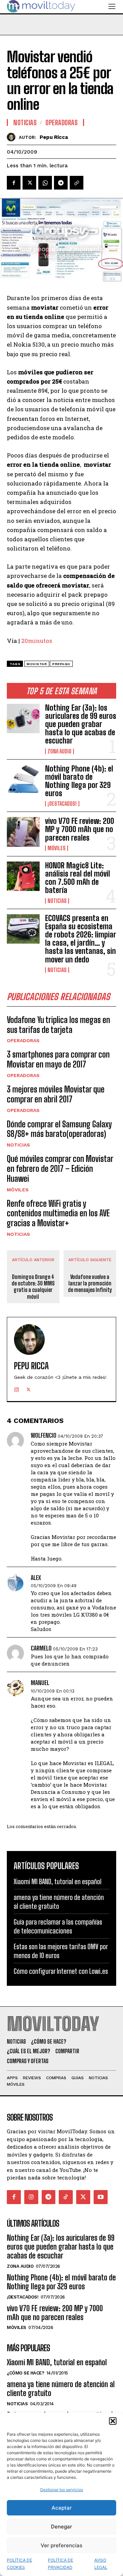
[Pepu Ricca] (13, 137)
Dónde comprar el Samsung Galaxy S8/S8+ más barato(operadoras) (59, 1129)
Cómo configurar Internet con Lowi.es (61, 1971)
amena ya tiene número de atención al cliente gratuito (61, 2389)
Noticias (57, 901)
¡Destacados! (62, 804)
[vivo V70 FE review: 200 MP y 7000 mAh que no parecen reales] (23, 832)
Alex (36, 1578)
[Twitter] (29, 183)
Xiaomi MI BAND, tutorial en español (58, 1881)
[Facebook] (14, 183)
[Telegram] (61, 183)
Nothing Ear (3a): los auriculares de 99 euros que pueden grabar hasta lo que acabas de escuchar (81, 724)
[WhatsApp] (45, 183)
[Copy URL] (77, 183)
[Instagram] (17, 1388)
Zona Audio (59, 751)
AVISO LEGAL (101, 2564)
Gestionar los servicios (61, 2490)
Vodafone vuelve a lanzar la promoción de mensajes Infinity (90, 1283)
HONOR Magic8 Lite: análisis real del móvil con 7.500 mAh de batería (78, 878)
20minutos (37, 641)
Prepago (61, 664)
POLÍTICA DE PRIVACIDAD (60, 2564)
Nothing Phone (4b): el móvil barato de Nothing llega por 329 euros (79, 781)
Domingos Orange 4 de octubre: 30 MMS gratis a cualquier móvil (33, 1287)
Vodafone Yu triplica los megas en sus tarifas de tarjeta (58, 1025)
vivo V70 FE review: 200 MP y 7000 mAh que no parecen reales (80, 829)
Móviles (57, 848)
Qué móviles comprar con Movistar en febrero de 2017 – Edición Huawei (60, 1169)
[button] (113, 2421)
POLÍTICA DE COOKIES (19, 2564)
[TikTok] (66, 2197)
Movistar (37, 664)
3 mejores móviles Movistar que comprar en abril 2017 (56, 1094)
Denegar (61, 2527)
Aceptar (62, 2508)
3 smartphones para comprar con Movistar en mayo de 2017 (58, 1059)
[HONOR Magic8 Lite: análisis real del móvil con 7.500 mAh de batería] (23, 876)
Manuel (40, 1683)
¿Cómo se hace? (25, 2373)
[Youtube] (101, 2197)
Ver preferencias (61, 2545)
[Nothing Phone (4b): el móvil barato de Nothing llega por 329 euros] (23, 779)
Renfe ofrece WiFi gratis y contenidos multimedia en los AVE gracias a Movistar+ (58, 1213)
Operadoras (23, 1040)
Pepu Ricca (54, 137)
